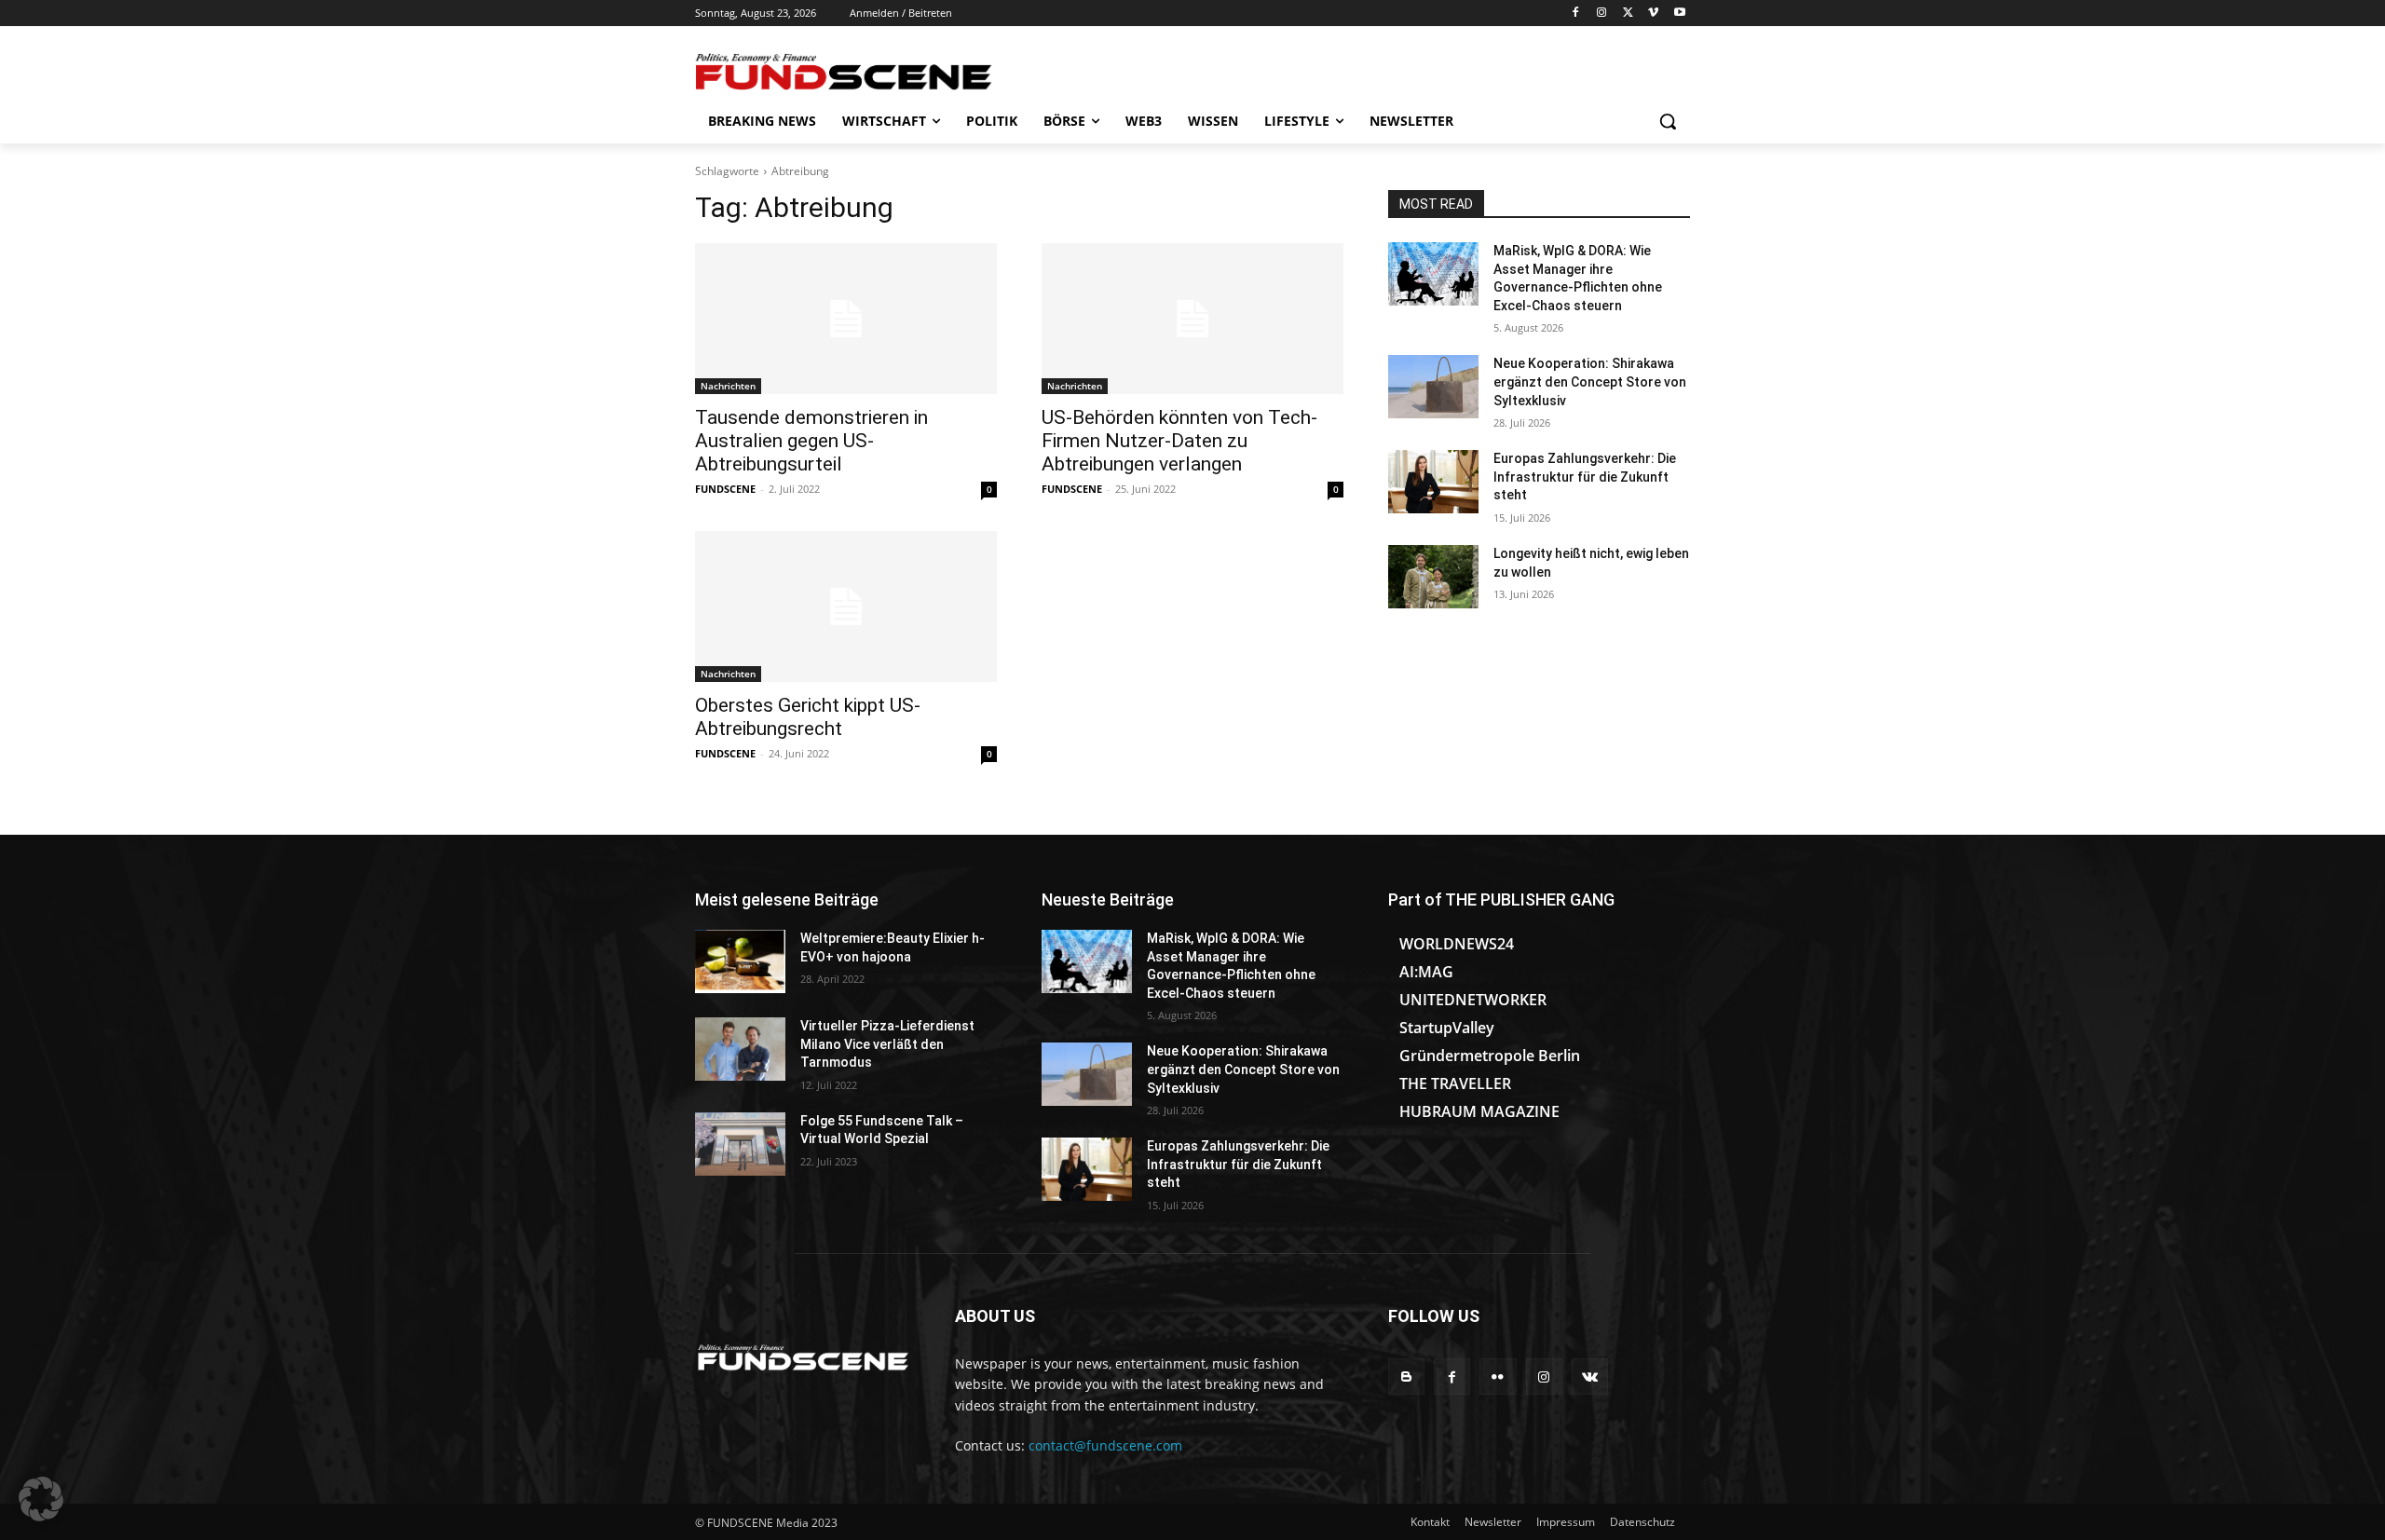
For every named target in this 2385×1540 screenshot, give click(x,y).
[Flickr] (1498, 1376)
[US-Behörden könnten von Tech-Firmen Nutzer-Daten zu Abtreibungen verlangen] (1192, 319)
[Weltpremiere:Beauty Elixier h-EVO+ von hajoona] (740, 961)
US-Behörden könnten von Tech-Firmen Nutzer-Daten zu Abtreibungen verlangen (1179, 441)
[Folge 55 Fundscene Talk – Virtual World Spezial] (740, 1144)
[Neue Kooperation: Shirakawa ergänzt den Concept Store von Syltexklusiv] (1433, 387)
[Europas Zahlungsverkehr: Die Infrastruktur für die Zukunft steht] (1433, 482)
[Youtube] (1679, 14)
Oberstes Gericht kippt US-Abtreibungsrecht (808, 717)
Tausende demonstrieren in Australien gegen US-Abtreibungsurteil (811, 441)
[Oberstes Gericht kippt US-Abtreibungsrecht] (846, 606)
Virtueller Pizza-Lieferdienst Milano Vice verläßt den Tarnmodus (887, 1044)
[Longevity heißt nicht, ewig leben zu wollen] (1433, 577)
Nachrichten (728, 386)
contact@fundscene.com (1105, 1445)
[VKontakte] (1590, 1376)
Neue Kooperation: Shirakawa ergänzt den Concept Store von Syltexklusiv (1590, 382)
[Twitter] (1628, 14)
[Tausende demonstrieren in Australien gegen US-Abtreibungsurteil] (846, 319)
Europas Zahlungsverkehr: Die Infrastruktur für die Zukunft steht (1585, 477)
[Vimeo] (1653, 14)
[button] (1668, 121)
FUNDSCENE (725, 489)
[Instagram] (1602, 14)
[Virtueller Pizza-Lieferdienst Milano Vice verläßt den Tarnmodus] (740, 1049)
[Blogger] (1406, 1376)
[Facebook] (1576, 14)
